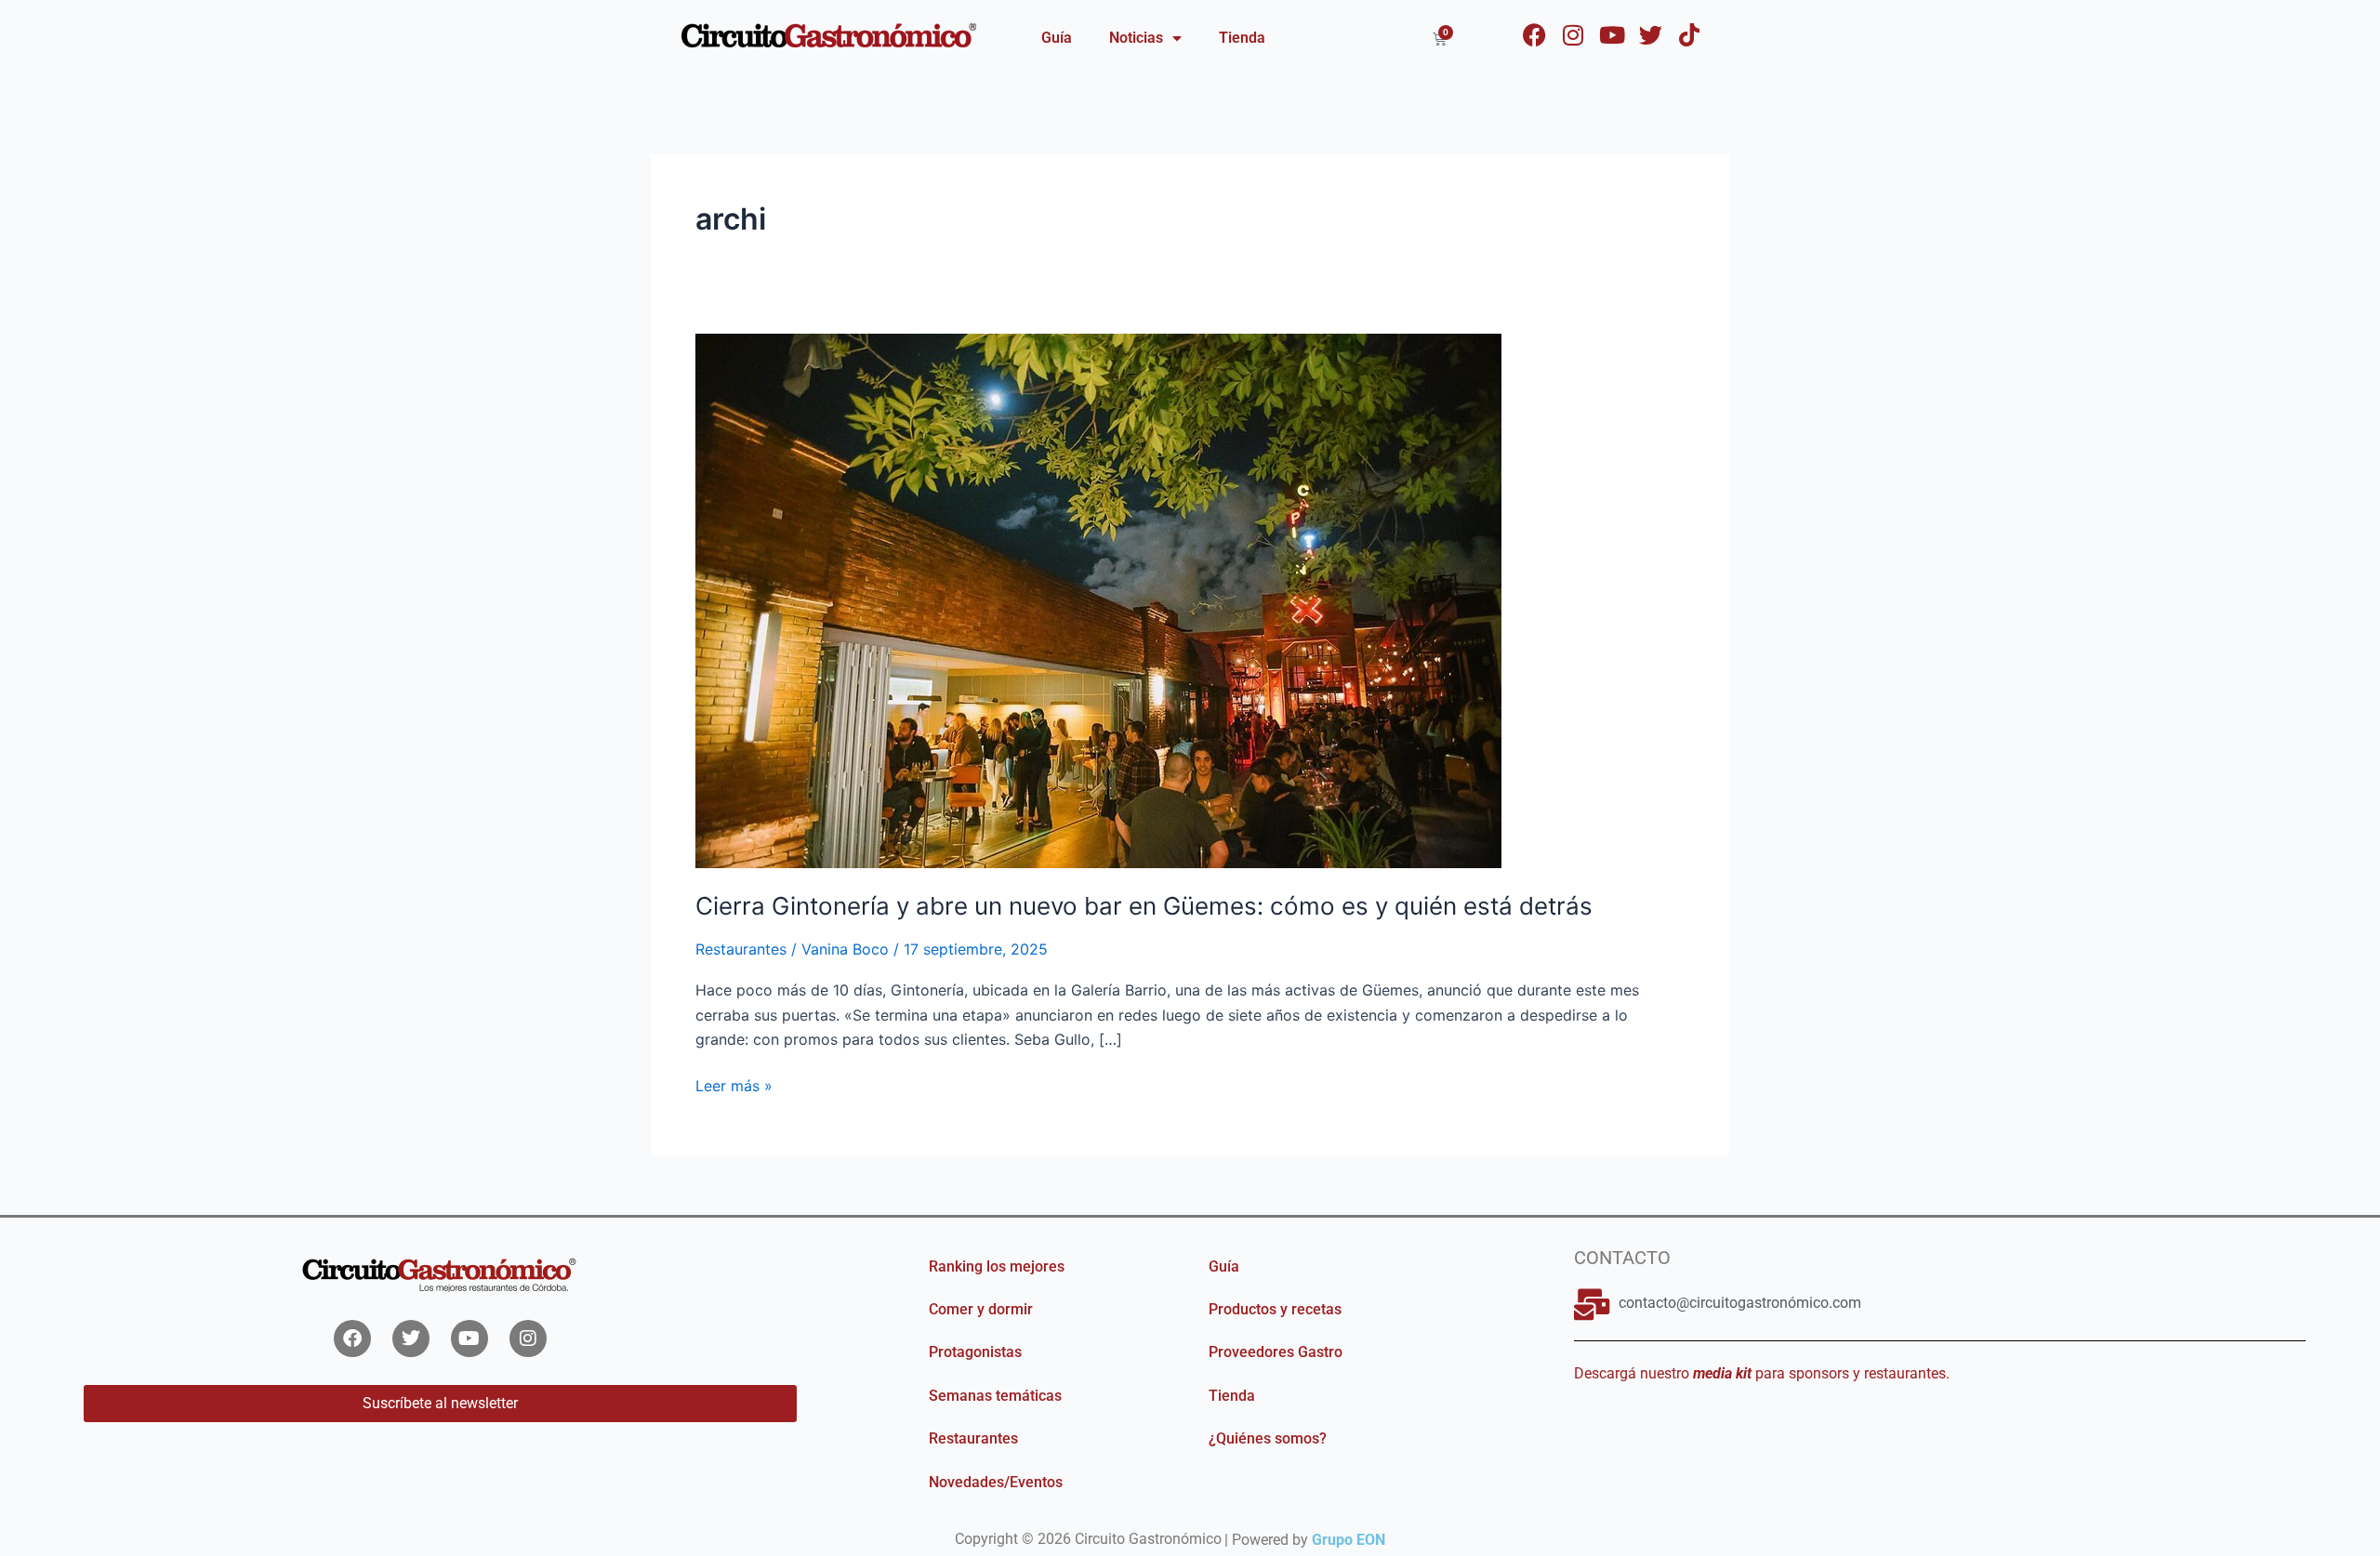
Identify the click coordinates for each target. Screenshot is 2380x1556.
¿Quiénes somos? (1268, 1438)
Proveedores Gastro (1276, 1352)
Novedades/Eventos (996, 1482)
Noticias (1136, 38)
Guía (1057, 38)
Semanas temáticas (995, 1396)
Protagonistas (975, 1352)
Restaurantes (741, 949)
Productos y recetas (1275, 1309)
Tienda (1242, 38)
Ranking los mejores (997, 1266)
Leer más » (734, 1084)
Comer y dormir (981, 1309)
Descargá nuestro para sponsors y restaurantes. (1762, 1373)
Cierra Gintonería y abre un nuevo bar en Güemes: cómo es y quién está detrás (1144, 906)
